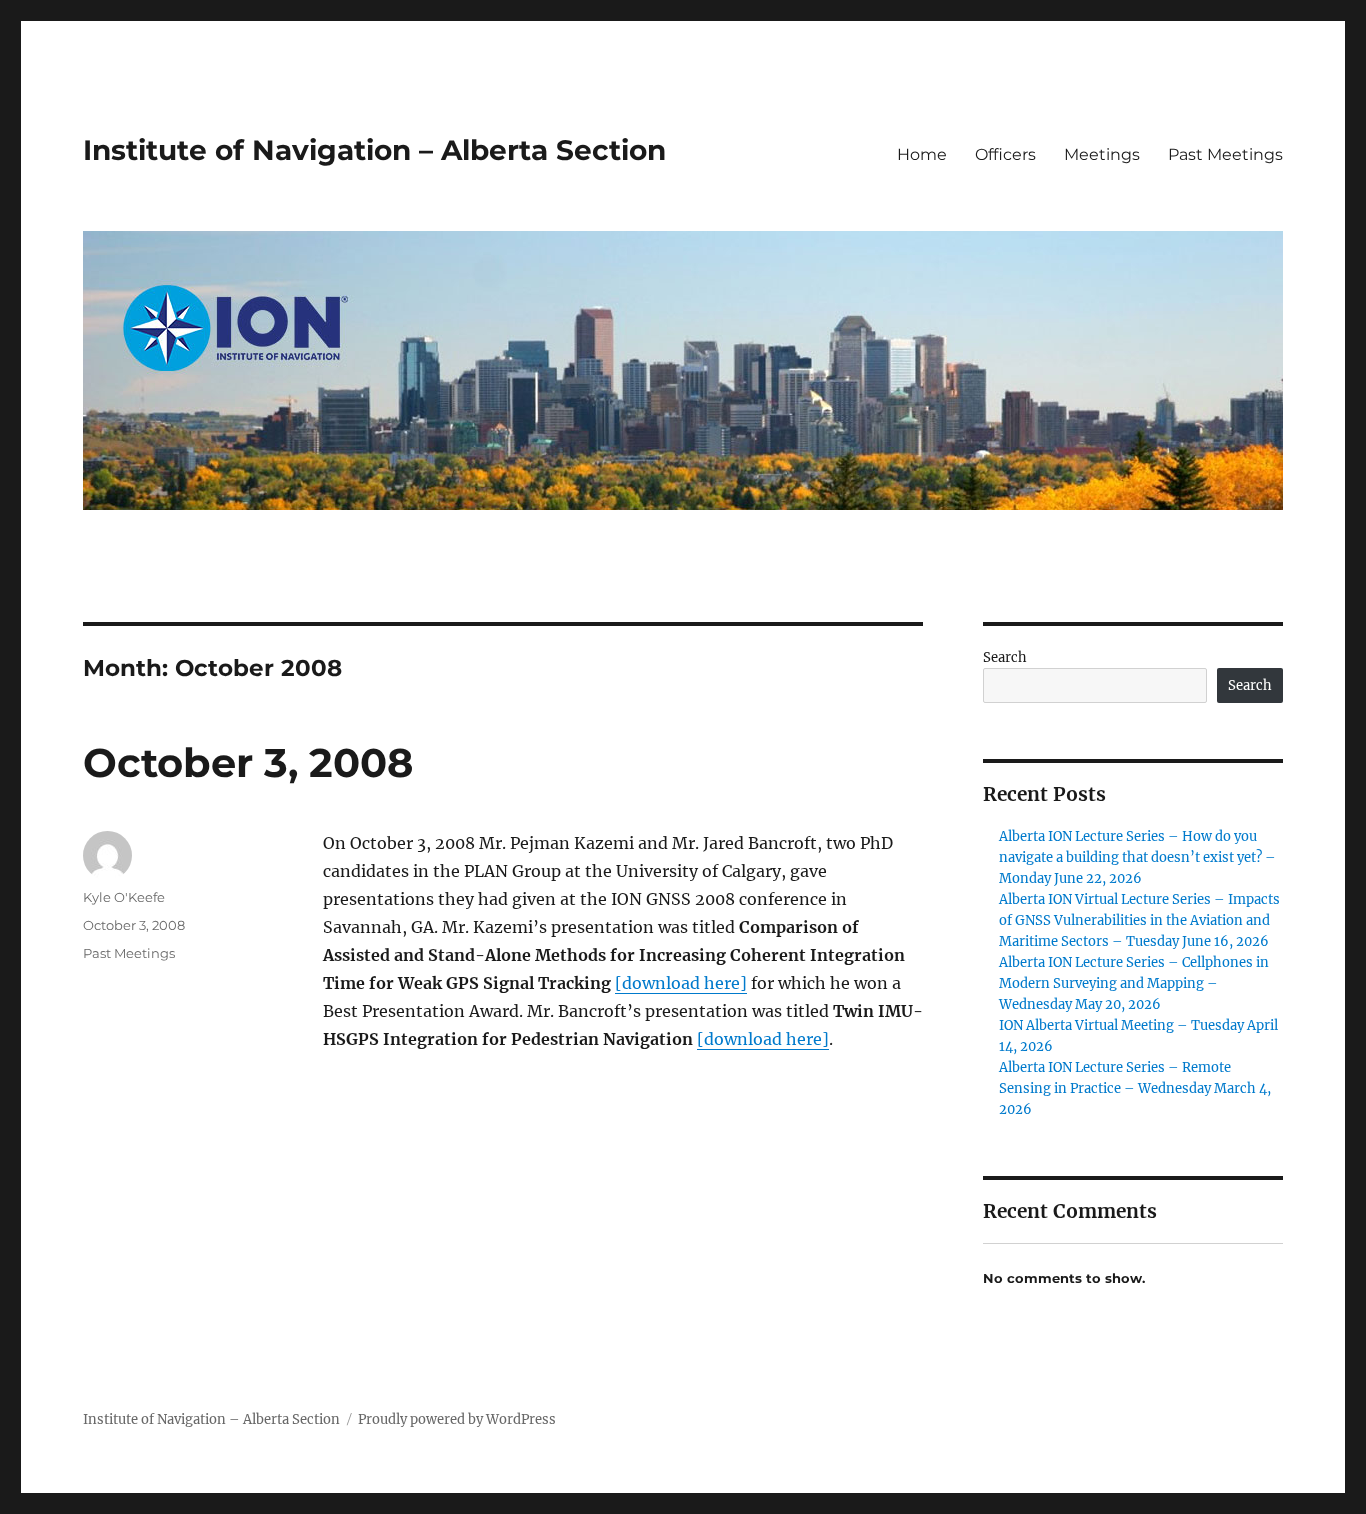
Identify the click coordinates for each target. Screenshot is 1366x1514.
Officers (1005, 154)
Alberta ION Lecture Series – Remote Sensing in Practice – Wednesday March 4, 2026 (1135, 1088)
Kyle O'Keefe (124, 897)
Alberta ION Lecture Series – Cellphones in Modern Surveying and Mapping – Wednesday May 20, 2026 (1134, 983)
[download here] (681, 983)
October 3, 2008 (248, 762)
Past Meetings (1225, 154)
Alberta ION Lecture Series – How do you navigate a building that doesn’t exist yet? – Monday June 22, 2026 (1137, 857)
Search (1005, 657)
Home (922, 154)
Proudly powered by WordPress (457, 1419)
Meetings (1102, 154)
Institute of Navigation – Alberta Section (374, 150)
